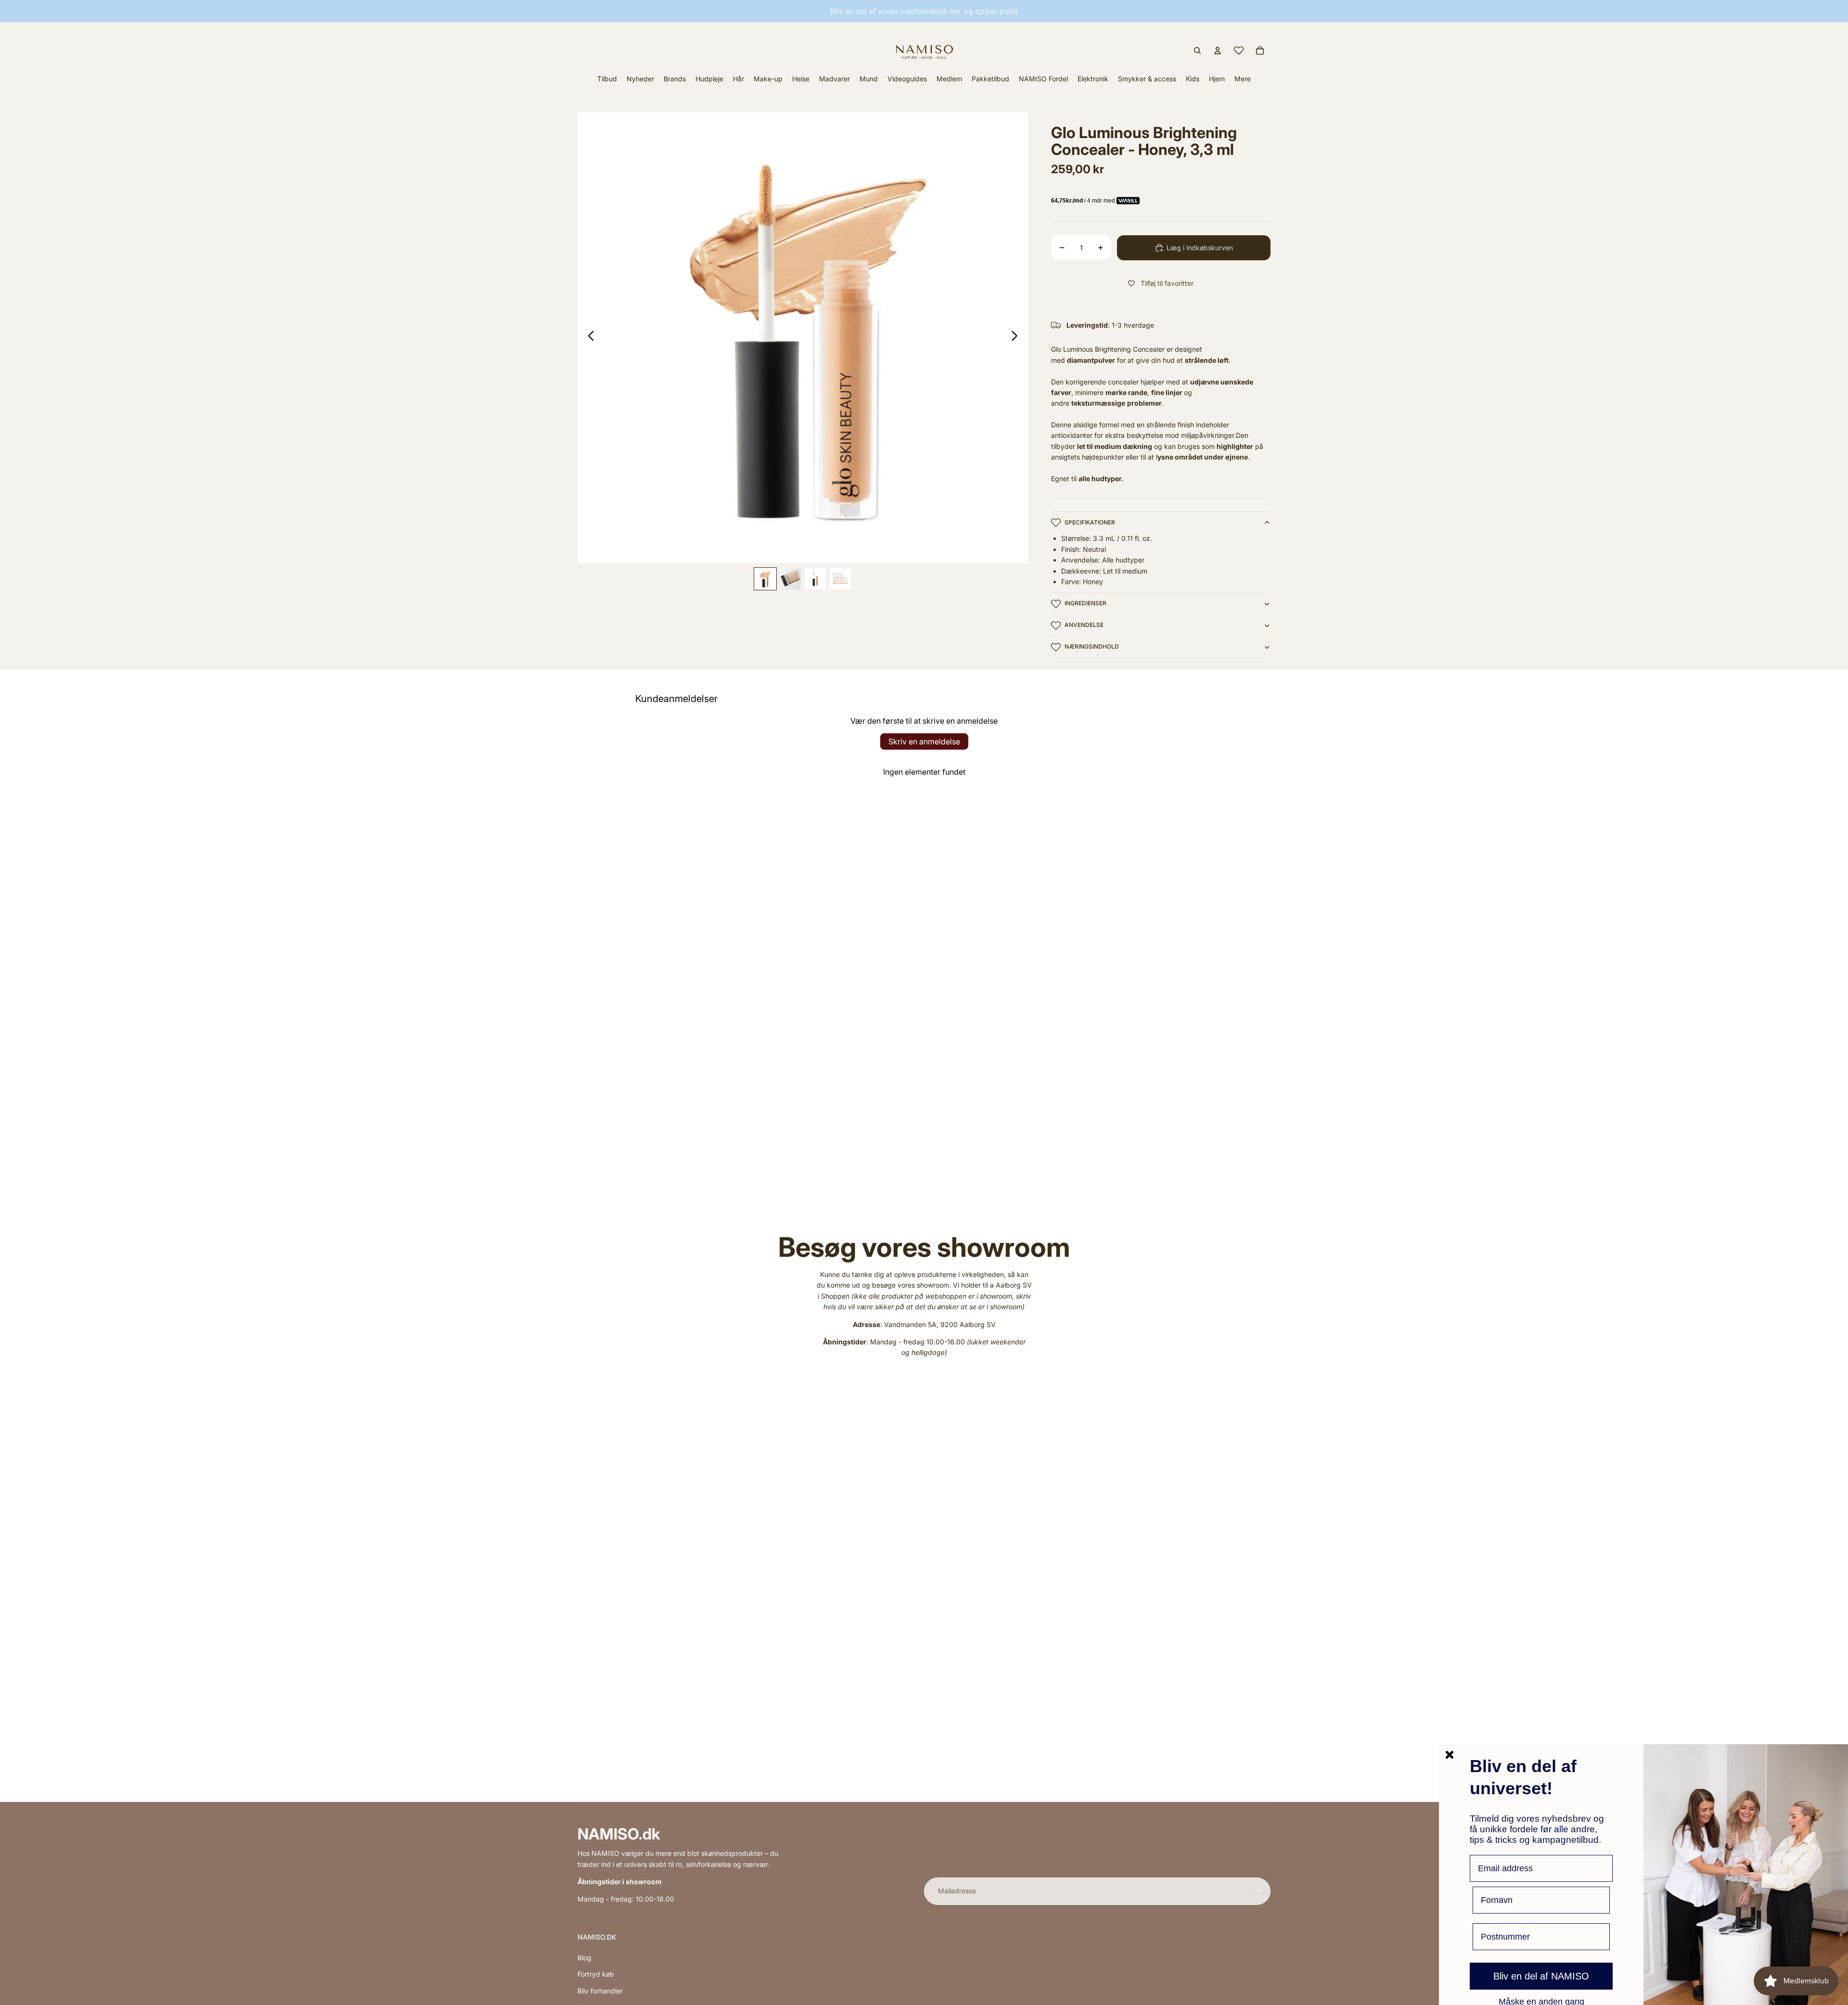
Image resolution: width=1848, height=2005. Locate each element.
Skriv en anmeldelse (924, 741)
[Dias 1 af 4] (765, 579)
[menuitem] (1243, 79)
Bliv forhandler (600, 1991)
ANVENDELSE (1084, 625)
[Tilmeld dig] (1257, 1891)
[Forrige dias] (588, 338)
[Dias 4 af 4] (840, 579)
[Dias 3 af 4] (815, 579)
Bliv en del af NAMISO (1541, 1976)
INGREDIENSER (1085, 603)
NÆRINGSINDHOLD (1092, 646)
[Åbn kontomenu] (1218, 51)
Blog (584, 1958)
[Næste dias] (1017, 338)
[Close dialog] (1450, 1755)
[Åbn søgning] (1197, 51)
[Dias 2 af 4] (790, 579)
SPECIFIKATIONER (1090, 522)
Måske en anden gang (1541, 2001)
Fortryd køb (596, 1974)
